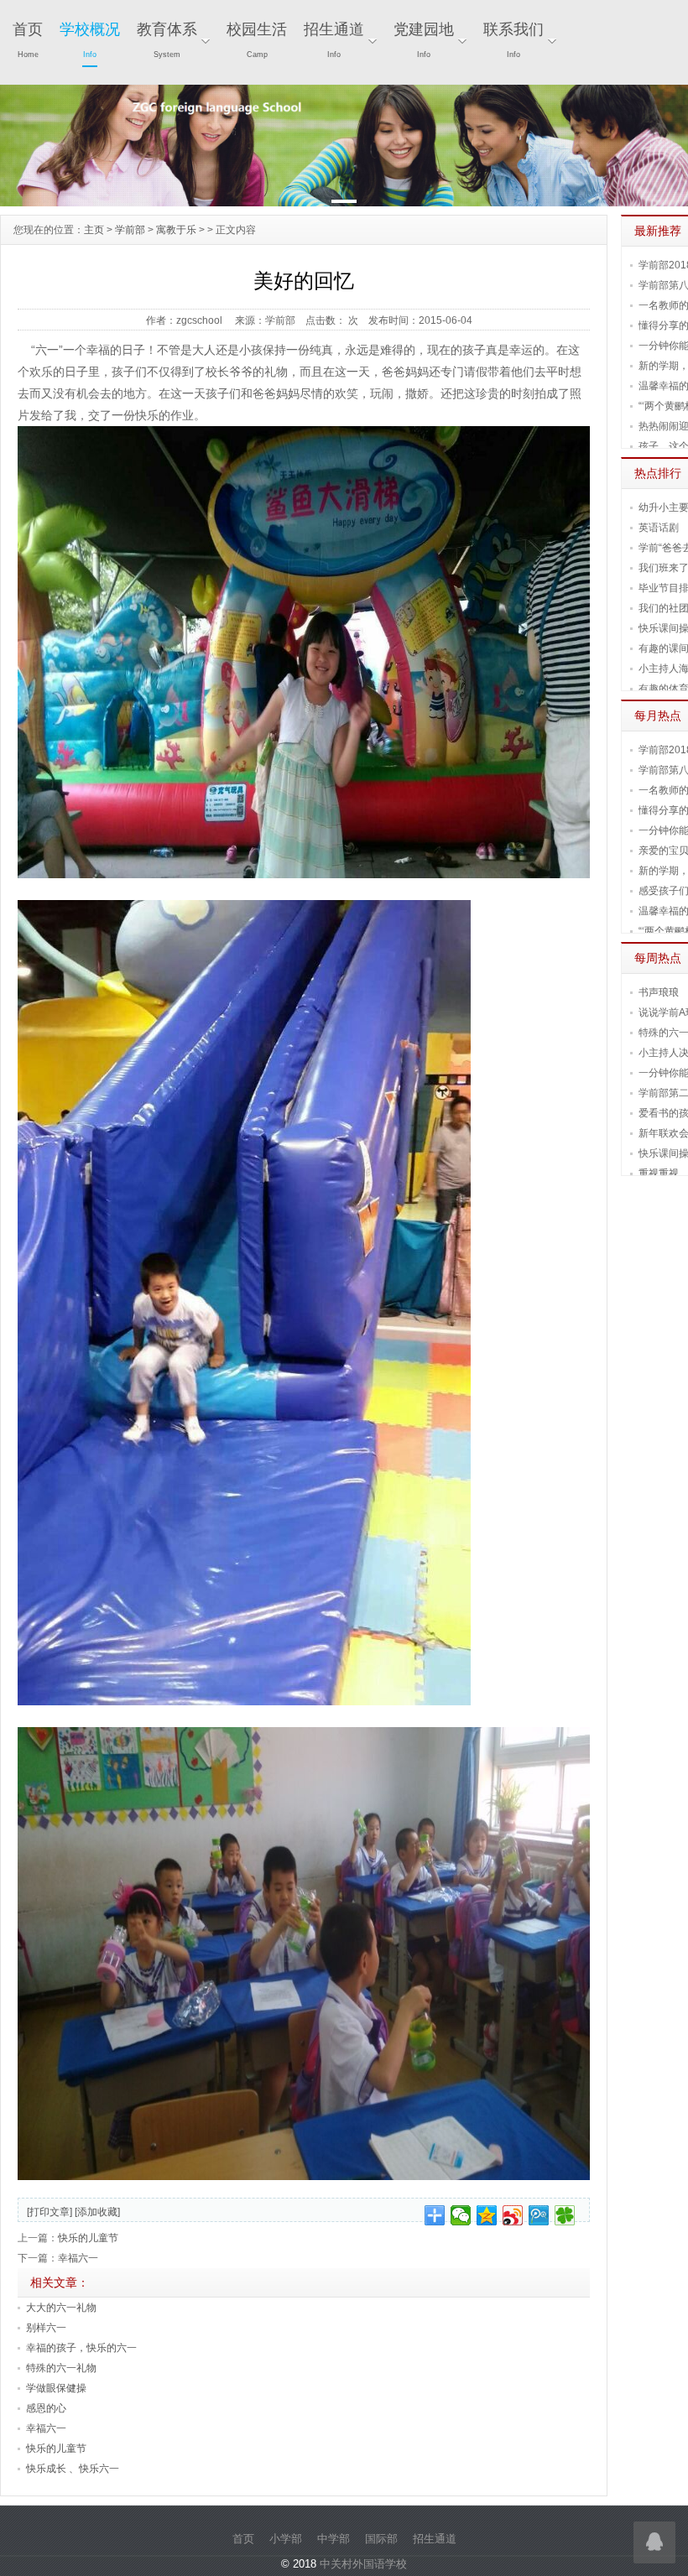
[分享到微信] (461, 2215)
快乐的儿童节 (88, 2238)
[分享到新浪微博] (513, 2215)
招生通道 (334, 40)
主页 (94, 230)
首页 (28, 40)
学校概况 (90, 40)
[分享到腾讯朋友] (565, 2215)
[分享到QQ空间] (487, 2215)
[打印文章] (50, 2212)
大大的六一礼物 (61, 2308)
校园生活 (257, 40)
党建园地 (424, 40)
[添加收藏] (97, 2212)
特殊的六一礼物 (61, 2368)
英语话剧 (659, 528)
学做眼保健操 (56, 2388)
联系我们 (513, 40)
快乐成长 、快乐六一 (73, 2469)
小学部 (286, 2539)
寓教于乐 (176, 230)
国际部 (381, 2539)
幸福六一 (78, 2258)
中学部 (334, 2539)
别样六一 (46, 2328)
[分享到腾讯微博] (539, 2215)
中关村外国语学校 (363, 2564)
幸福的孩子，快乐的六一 (81, 2348)
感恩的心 (46, 2408)
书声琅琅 (659, 992)
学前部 (130, 230)
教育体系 (167, 40)
